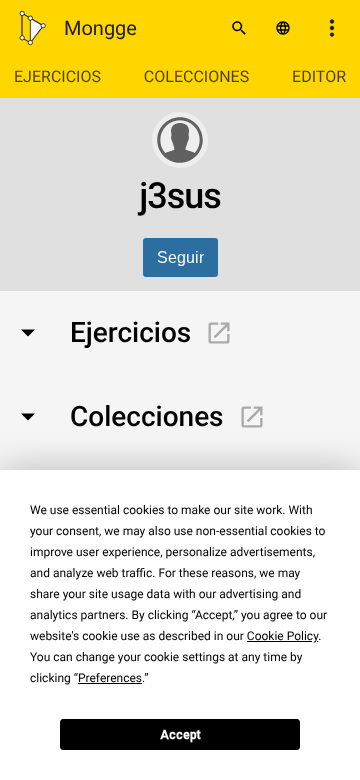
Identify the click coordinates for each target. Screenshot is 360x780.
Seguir (180, 257)
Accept (180, 735)
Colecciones (196, 76)
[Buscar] (239, 28)
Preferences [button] (110, 678)
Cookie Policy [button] (282, 636)
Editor (319, 76)
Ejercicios (57, 76)
